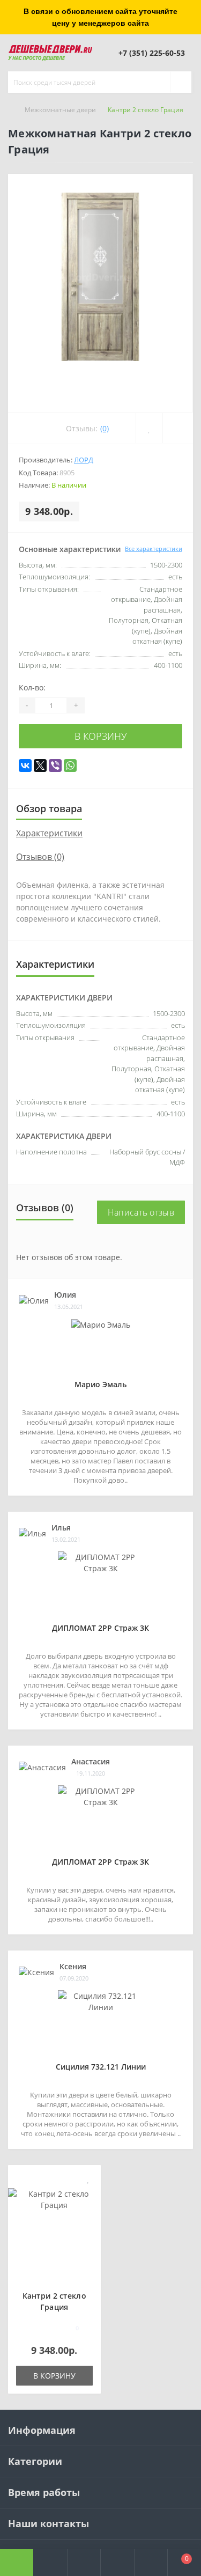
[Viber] (55, 766)
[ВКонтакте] (25, 766)
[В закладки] (88, 2179)
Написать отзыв (141, 1212)
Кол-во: (32, 687)
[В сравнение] (89, 2194)
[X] (40, 766)
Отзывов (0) (40, 857)
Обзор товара (49, 808)
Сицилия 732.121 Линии (101, 2067)
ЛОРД (84, 460)
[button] (84, 2563)
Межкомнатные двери (60, 110)
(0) (105, 428)
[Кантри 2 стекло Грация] (54, 2199)
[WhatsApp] (70, 766)
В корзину (101, 736)
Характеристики (49, 833)
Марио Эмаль (100, 1384)
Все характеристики (154, 549)
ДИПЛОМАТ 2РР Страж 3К (100, 1628)
